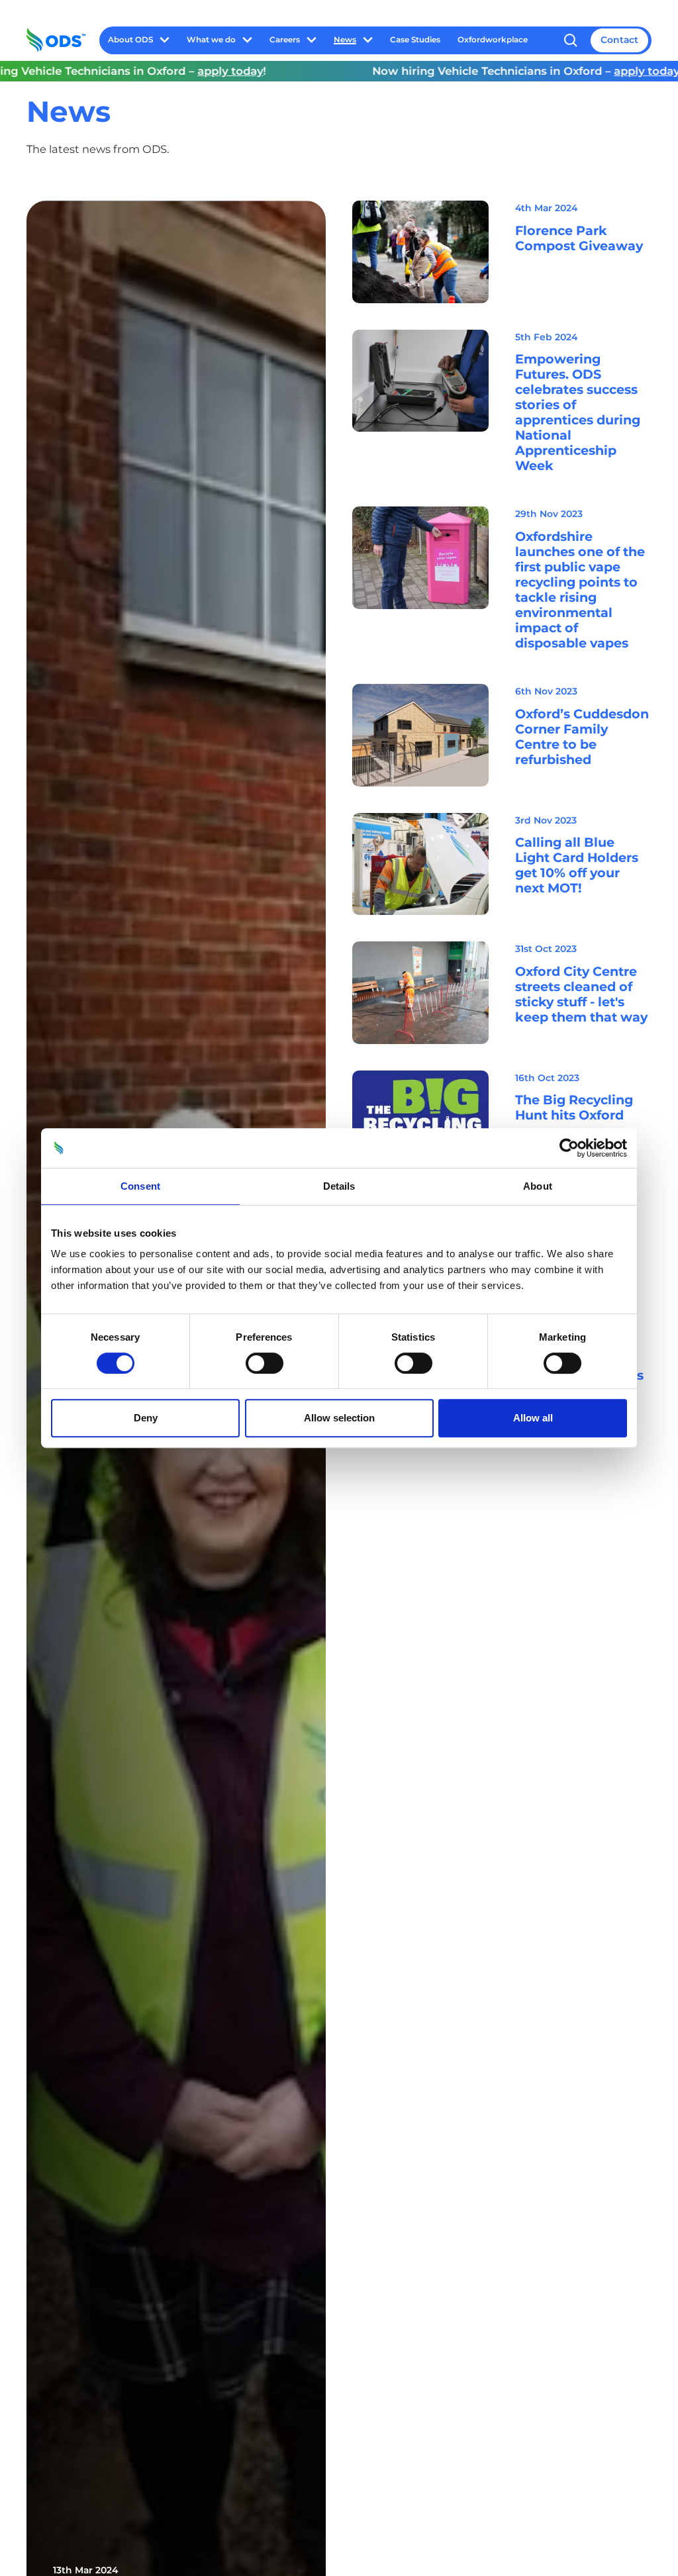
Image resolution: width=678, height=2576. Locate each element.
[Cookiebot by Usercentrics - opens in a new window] (569, 1148)
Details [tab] (339, 1186)
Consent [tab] (140, 1186)
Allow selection (339, 1418)
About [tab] (538, 1186)
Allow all (533, 1418)
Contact (619, 40)
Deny (146, 1418)
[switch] (265, 1363)
